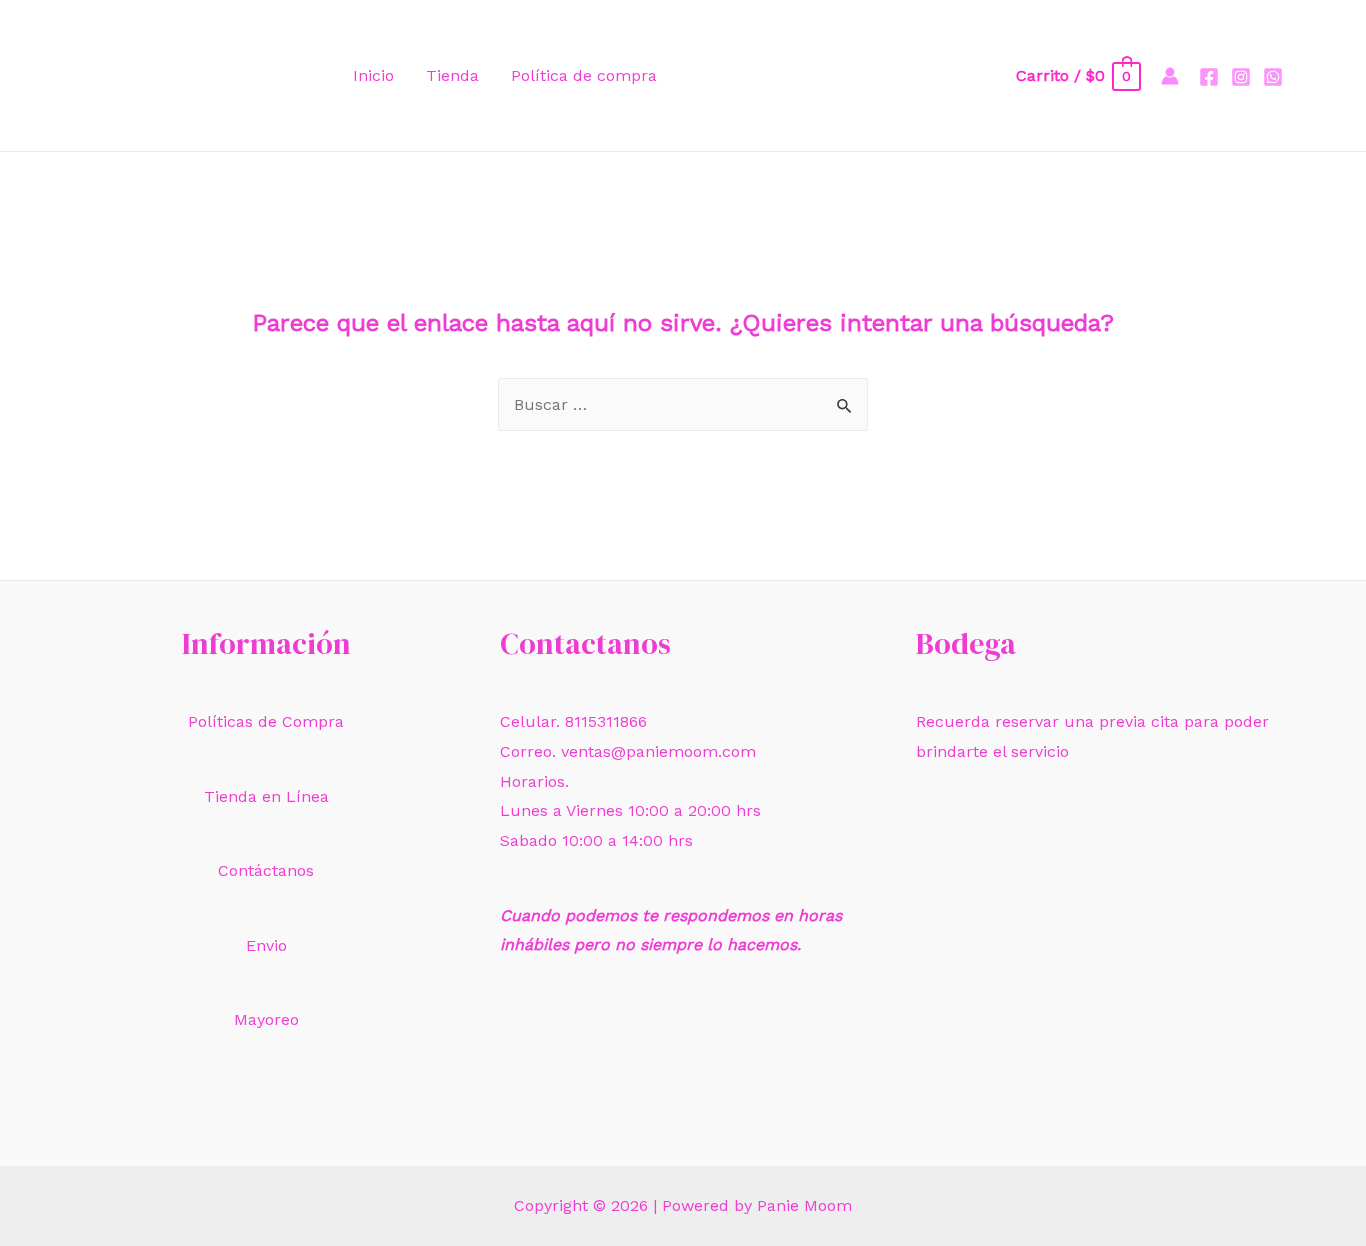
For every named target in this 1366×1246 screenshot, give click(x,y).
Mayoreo (266, 1019)
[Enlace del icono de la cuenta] (1170, 76)
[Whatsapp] (1273, 77)
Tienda (452, 75)
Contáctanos (266, 870)
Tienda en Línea (266, 796)
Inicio (373, 75)
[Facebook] (1209, 77)
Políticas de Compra (266, 721)
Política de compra (584, 75)
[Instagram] (1241, 77)
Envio (266, 945)
